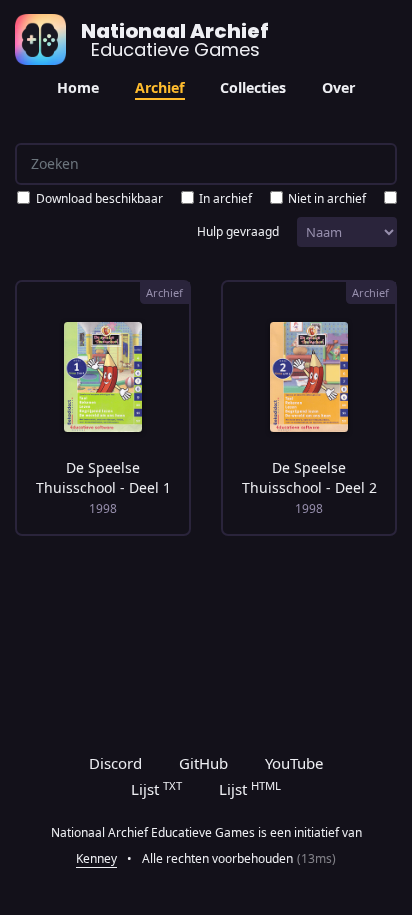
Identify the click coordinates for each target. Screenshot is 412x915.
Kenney (96, 858)
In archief (225, 198)
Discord (115, 763)
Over (338, 87)
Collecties (253, 87)
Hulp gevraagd (238, 231)
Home (78, 87)
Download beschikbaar (99, 198)
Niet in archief (327, 198)
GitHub (203, 763)
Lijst (156, 789)
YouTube (294, 763)
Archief (160, 87)
